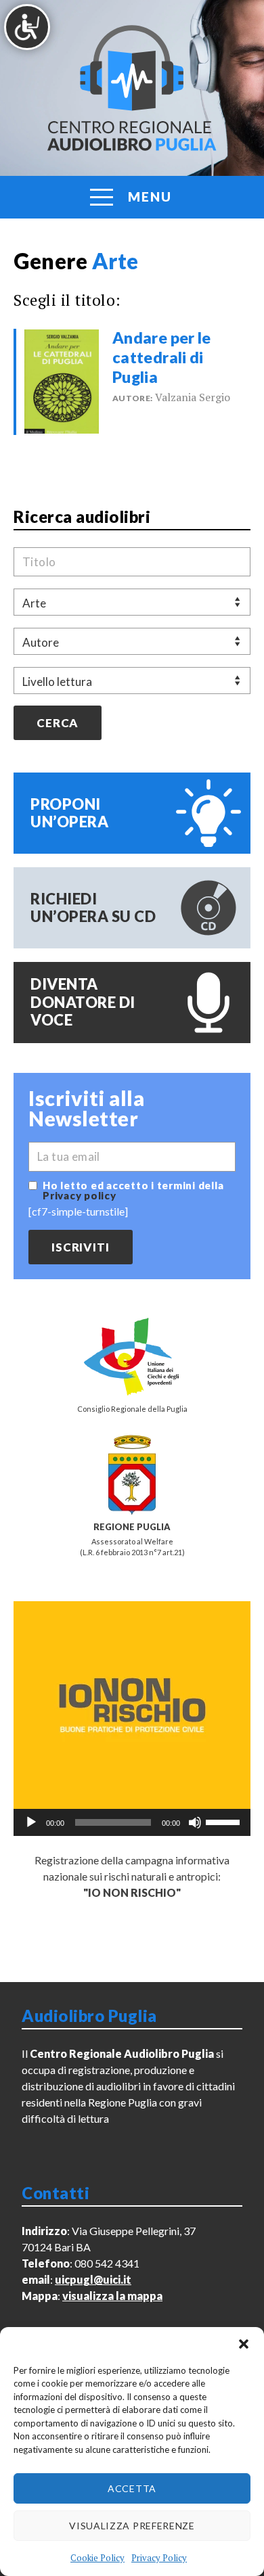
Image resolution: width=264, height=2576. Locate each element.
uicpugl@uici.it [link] (93, 2279)
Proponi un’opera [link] (69, 813)
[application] (132, 1822)
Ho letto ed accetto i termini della (133, 1191)
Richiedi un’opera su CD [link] (93, 907)
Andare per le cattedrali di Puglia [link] (162, 357)
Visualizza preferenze (132, 2526)
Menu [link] (150, 197)
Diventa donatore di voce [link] (83, 1002)
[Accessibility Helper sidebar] (27, 27)
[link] (62, 380)
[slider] (225, 1821)
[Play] (31, 1822)
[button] (244, 2344)
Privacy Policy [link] (159, 2558)
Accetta (132, 2488)
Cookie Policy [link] (97, 2558)
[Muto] (195, 1822)
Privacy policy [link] (80, 1195)
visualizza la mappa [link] (112, 2296)
